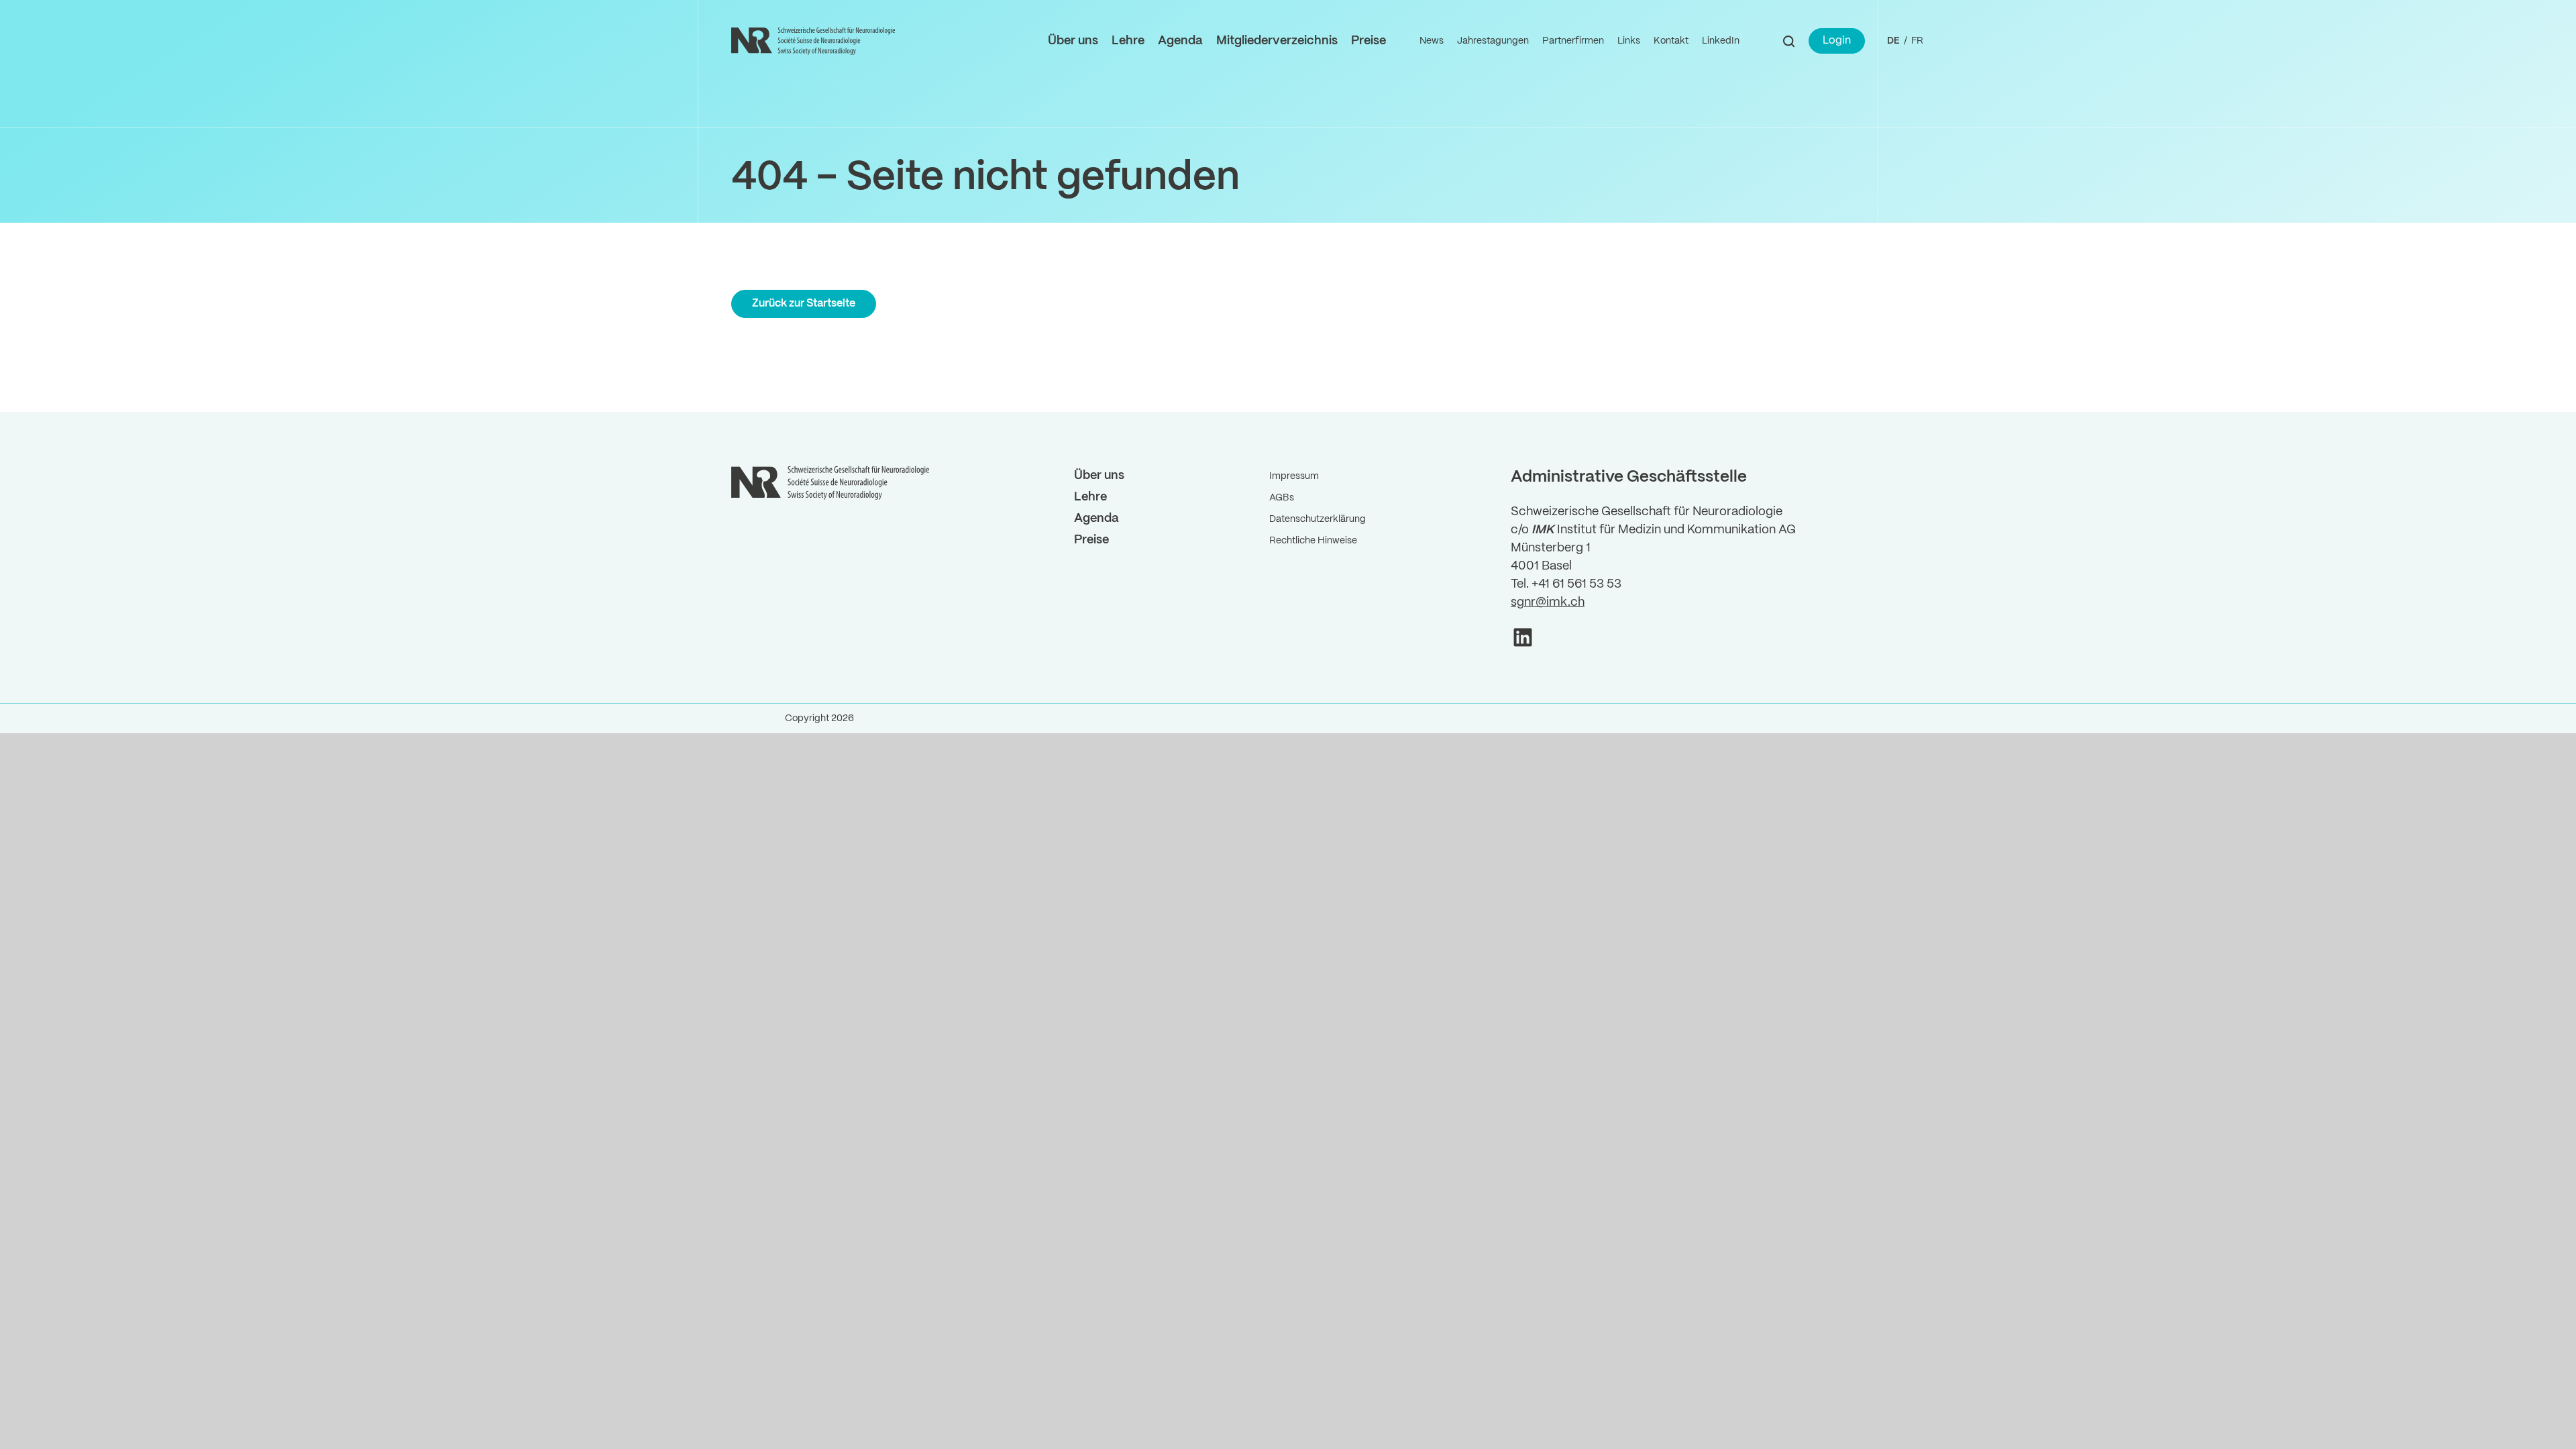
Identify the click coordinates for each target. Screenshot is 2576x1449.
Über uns (1073, 41)
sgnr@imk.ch (1548, 603)
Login (1837, 41)
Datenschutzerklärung (1318, 519)
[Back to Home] (815, 41)
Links (1629, 41)
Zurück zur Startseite (804, 304)
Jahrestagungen (1493, 41)
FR (1917, 41)
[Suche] (1789, 41)
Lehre (1128, 41)
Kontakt (1671, 41)
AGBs (1282, 498)
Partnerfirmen (1573, 41)
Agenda (1180, 41)
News (1432, 41)
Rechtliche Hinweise (1313, 541)
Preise (1368, 41)
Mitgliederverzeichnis (1277, 41)
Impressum (1294, 476)
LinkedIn (1721, 41)
